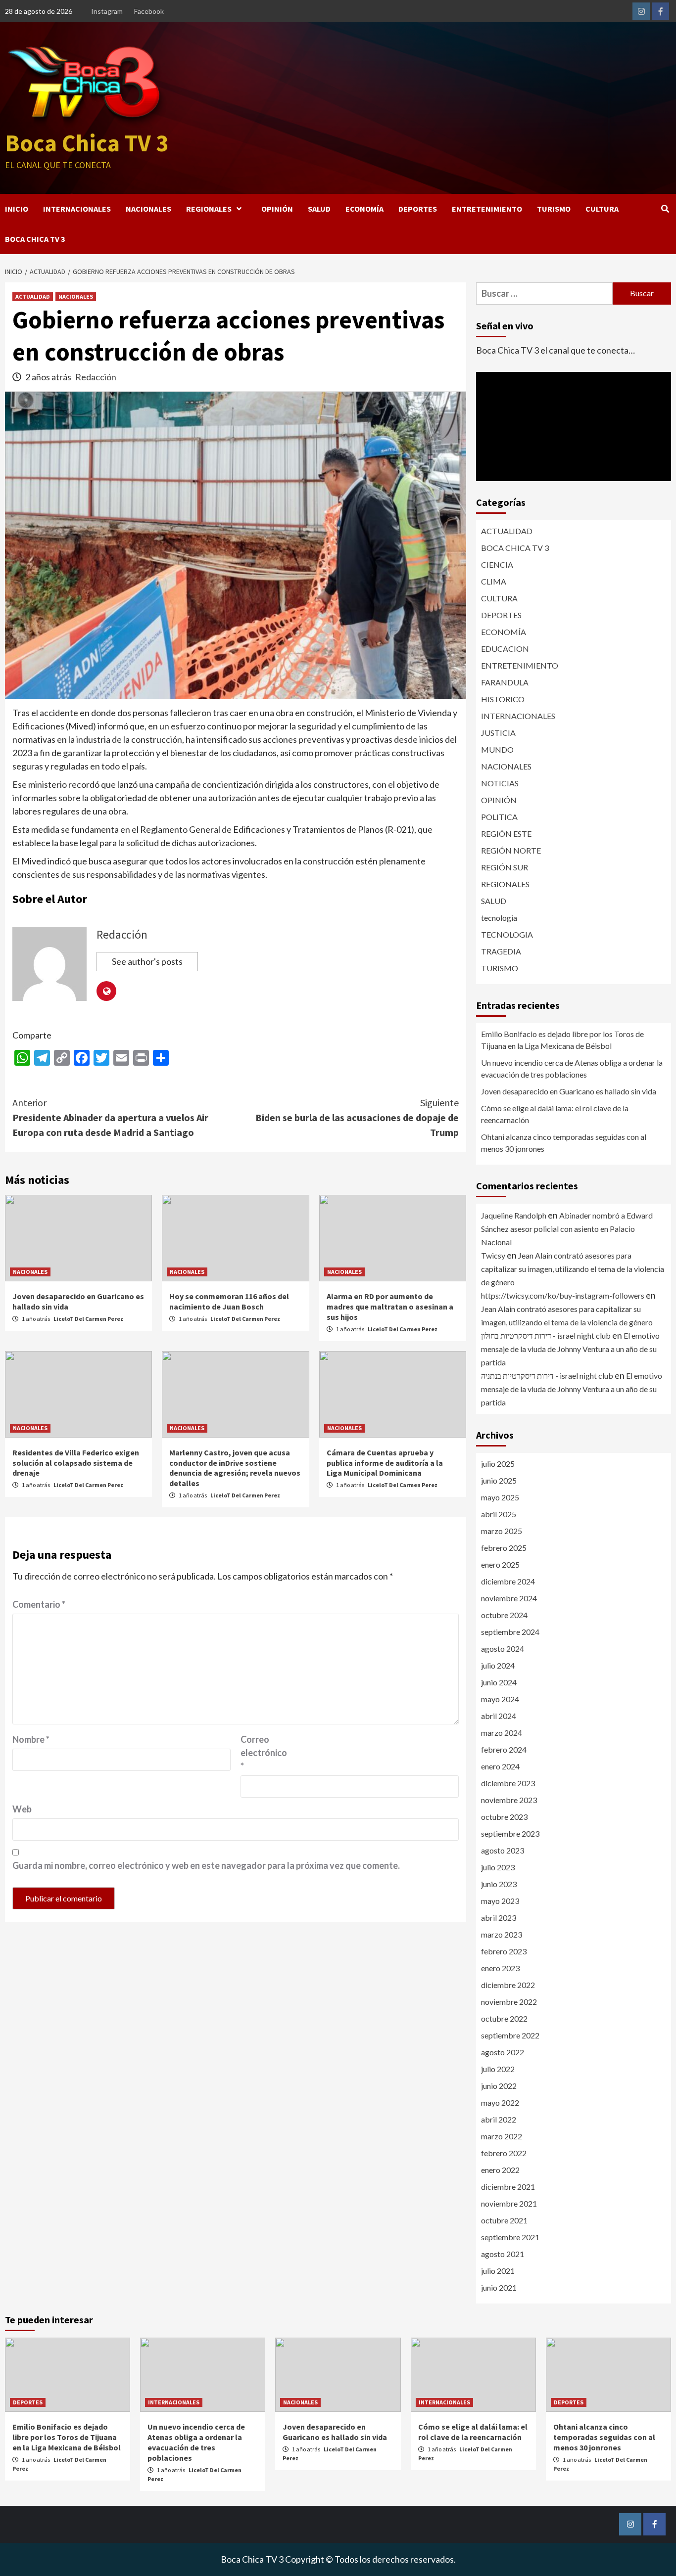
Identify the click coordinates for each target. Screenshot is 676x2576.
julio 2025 (498, 1464)
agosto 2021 (503, 2254)
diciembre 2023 (508, 1783)
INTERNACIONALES (77, 209)
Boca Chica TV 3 (87, 143)
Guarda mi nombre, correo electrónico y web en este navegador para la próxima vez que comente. (206, 1865)
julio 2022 (498, 2069)
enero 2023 (500, 1968)
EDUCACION (505, 649)
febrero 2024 (504, 1749)
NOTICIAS (500, 783)
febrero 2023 (504, 1951)
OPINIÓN (277, 209)
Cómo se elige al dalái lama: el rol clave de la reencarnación (555, 1114)
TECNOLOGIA (507, 934)
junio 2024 (499, 1682)
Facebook (149, 11)
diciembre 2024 (508, 1581)
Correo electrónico (264, 1753)
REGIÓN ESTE (506, 834)
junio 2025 (499, 1480)
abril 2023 (499, 1918)
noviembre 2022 (509, 2002)
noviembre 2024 (509, 1598)
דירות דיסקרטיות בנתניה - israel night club (547, 1376)
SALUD (319, 209)
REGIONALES (209, 209)
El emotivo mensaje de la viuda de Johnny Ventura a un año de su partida (570, 1349)
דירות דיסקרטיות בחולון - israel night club (546, 1335)
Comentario (39, 1604)
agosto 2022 (503, 2052)
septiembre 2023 (510, 1833)
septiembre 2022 (510, 2035)
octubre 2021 (504, 2220)
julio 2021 (498, 2271)
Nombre (31, 1739)
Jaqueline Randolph (514, 1215)
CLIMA (494, 581)
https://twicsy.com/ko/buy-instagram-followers (563, 1295)
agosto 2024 (503, 1649)
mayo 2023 (500, 1901)
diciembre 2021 (508, 2187)
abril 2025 (499, 1514)
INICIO (17, 209)
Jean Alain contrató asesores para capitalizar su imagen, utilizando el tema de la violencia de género (573, 1269)
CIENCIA (497, 565)
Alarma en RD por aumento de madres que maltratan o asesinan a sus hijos (390, 1307)
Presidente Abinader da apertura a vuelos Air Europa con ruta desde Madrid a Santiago (110, 1117)
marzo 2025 (502, 1531)
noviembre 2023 (509, 1800)
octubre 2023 (504, 1817)
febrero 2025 (504, 1548)
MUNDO (497, 749)
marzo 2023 (502, 1934)
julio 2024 (498, 1665)
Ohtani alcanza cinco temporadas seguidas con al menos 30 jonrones (564, 1143)
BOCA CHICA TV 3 (35, 239)
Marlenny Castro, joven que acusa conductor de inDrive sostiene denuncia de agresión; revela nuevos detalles (235, 1468)
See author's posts (147, 961)
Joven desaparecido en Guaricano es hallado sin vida (569, 1091)
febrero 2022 (504, 2153)
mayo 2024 (500, 1699)
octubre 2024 (504, 1615)
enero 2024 (500, 1766)
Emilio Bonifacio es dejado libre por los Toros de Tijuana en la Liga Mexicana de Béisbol (562, 1040)
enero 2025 (500, 1564)
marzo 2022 (502, 2136)
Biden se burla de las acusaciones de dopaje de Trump (357, 1117)
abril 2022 (499, 2119)
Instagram (107, 11)
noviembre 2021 (509, 2203)
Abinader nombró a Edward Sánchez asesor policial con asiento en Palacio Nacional (567, 1229)
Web (22, 1809)
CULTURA (602, 209)
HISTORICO (503, 699)
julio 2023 (498, 1867)
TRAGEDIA (501, 951)
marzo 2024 (502, 1733)
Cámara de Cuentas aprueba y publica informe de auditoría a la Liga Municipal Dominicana (385, 1463)
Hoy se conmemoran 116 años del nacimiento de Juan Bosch (229, 1301)
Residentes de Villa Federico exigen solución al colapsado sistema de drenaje (76, 1463)
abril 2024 (499, 1716)
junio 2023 (499, 1884)
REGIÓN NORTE (511, 850)
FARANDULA (505, 682)
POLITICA (499, 817)
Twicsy (493, 1255)
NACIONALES (148, 209)
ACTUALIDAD (33, 296)
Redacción (96, 377)
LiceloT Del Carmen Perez (88, 1319)
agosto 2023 (503, 1850)
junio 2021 (499, 2287)
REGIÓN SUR (505, 867)
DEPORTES (418, 209)
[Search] (665, 209)
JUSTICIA (498, 733)
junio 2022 (499, 2086)
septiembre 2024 (510, 1632)
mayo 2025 (500, 1497)
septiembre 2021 (510, 2237)
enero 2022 (500, 2170)
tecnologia (499, 918)
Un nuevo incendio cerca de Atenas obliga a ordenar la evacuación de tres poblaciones (572, 1068)
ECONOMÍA (364, 209)
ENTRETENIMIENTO (487, 209)
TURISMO (554, 209)
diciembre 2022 (508, 1985)
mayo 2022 (500, 2102)
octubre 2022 (504, 2018)
